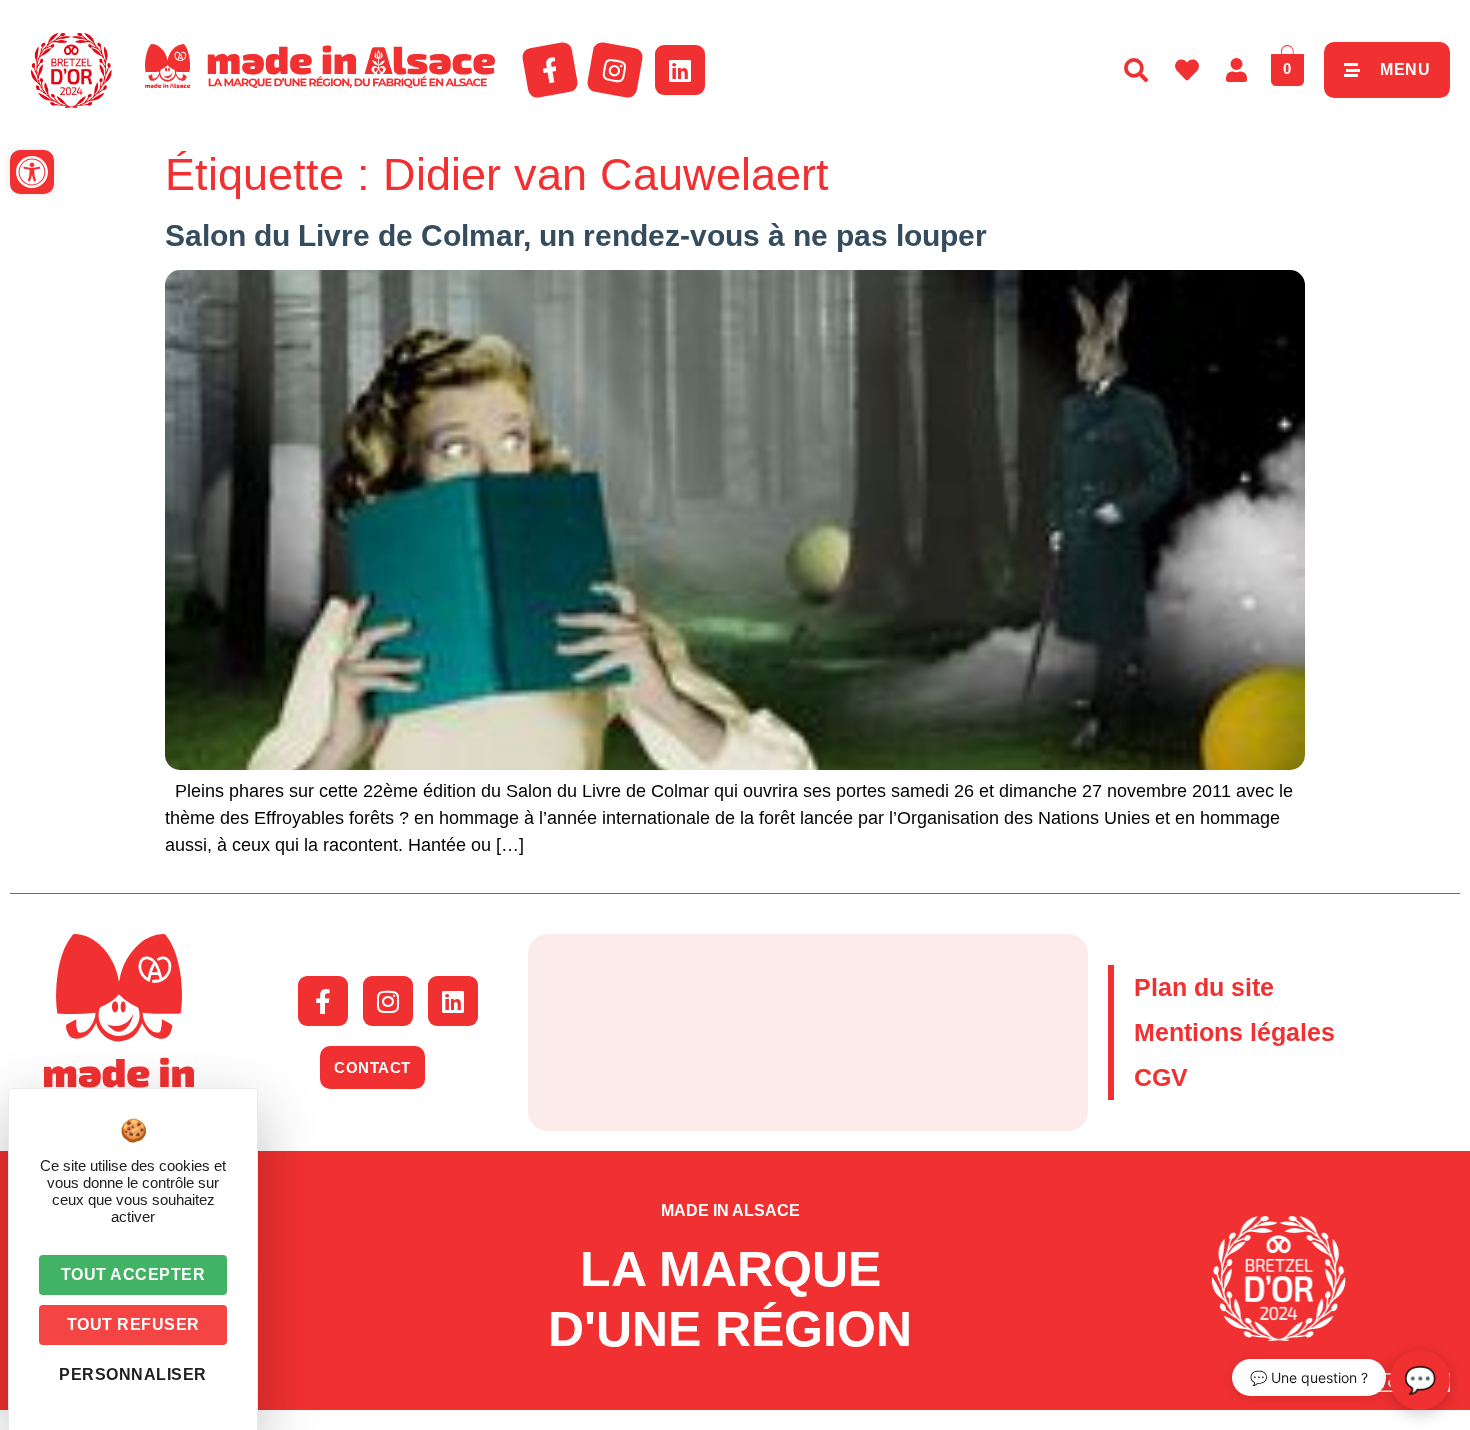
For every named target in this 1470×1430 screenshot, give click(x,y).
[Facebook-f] (550, 70)
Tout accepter (133, 1274)
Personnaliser (133, 1374)
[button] (32, 172)
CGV (1161, 1077)
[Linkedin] (680, 70)
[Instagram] (615, 70)
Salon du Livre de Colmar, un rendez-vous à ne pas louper (576, 235)
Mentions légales (1234, 1032)
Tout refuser (133, 1324)
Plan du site (1204, 987)
